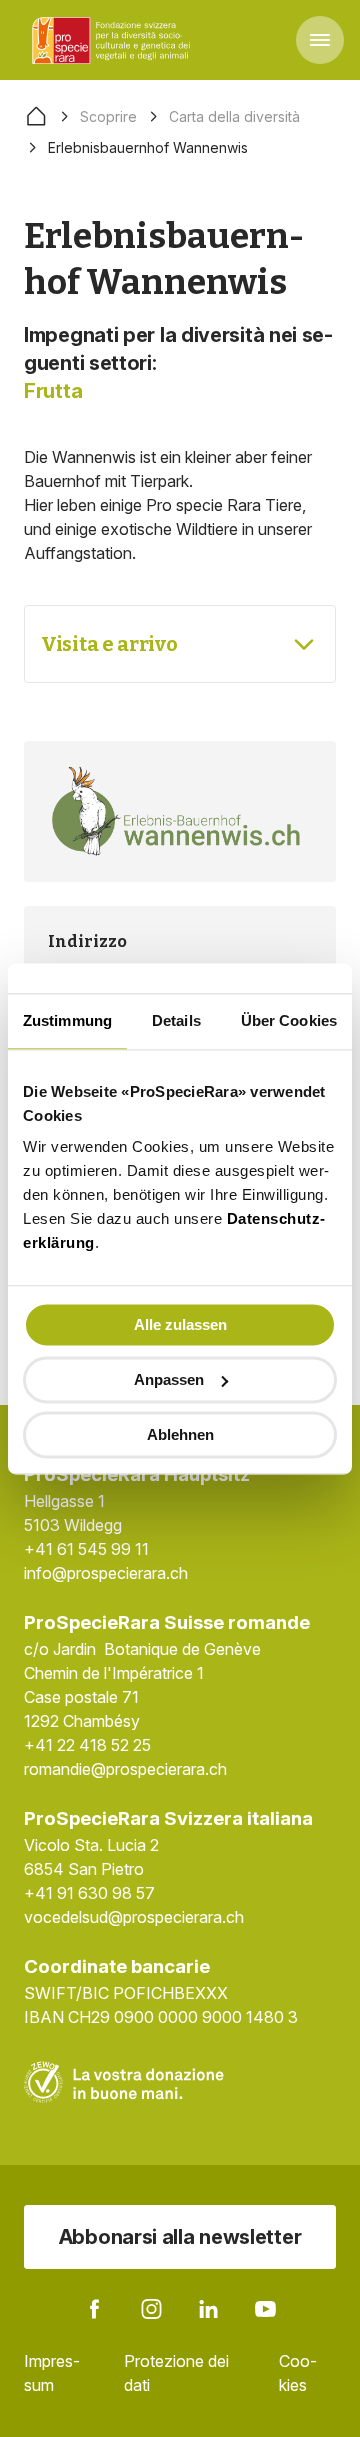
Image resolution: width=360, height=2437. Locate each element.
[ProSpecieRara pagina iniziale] (114, 40)
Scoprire (108, 116)
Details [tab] (176, 1020)
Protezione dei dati (176, 2373)
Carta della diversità (234, 116)
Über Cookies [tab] (289, 1020)
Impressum (52, 2373)
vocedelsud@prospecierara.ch (134, 1917)
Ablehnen (180, 1434)
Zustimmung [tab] (67, 1020)
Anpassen (169, 1379)
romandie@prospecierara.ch (125, 1769)
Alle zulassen (180, 1324)
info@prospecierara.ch (106, 1573)
